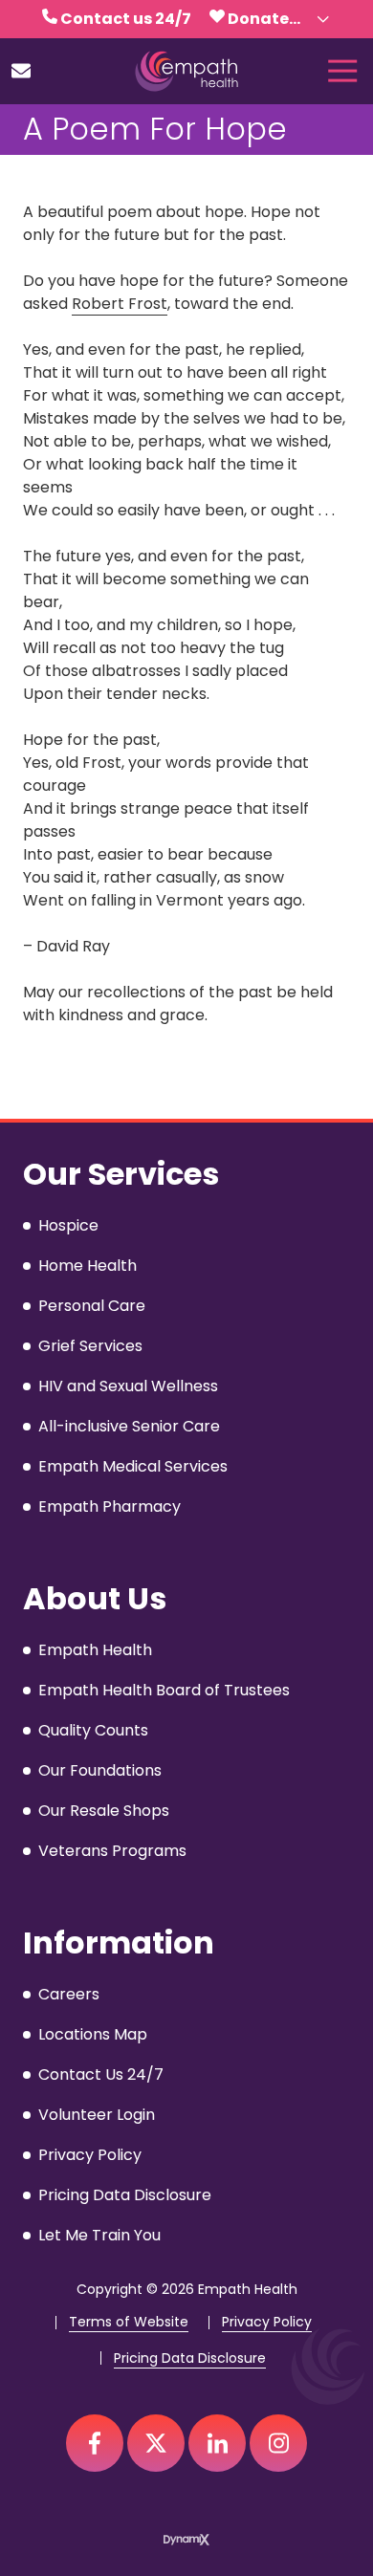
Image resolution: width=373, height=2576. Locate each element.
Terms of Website (129, 2322)
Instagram (278, 2443)
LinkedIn (217, 2443)
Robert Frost (120, 304)
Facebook (95, 2443)
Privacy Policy (267, 2322)
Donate (258, 19)
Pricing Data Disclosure (190, 2358)
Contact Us (21, 71)
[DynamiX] (186, 2539)
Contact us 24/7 (126, 19)
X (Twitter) (156, 2443)
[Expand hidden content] (323, 19)
